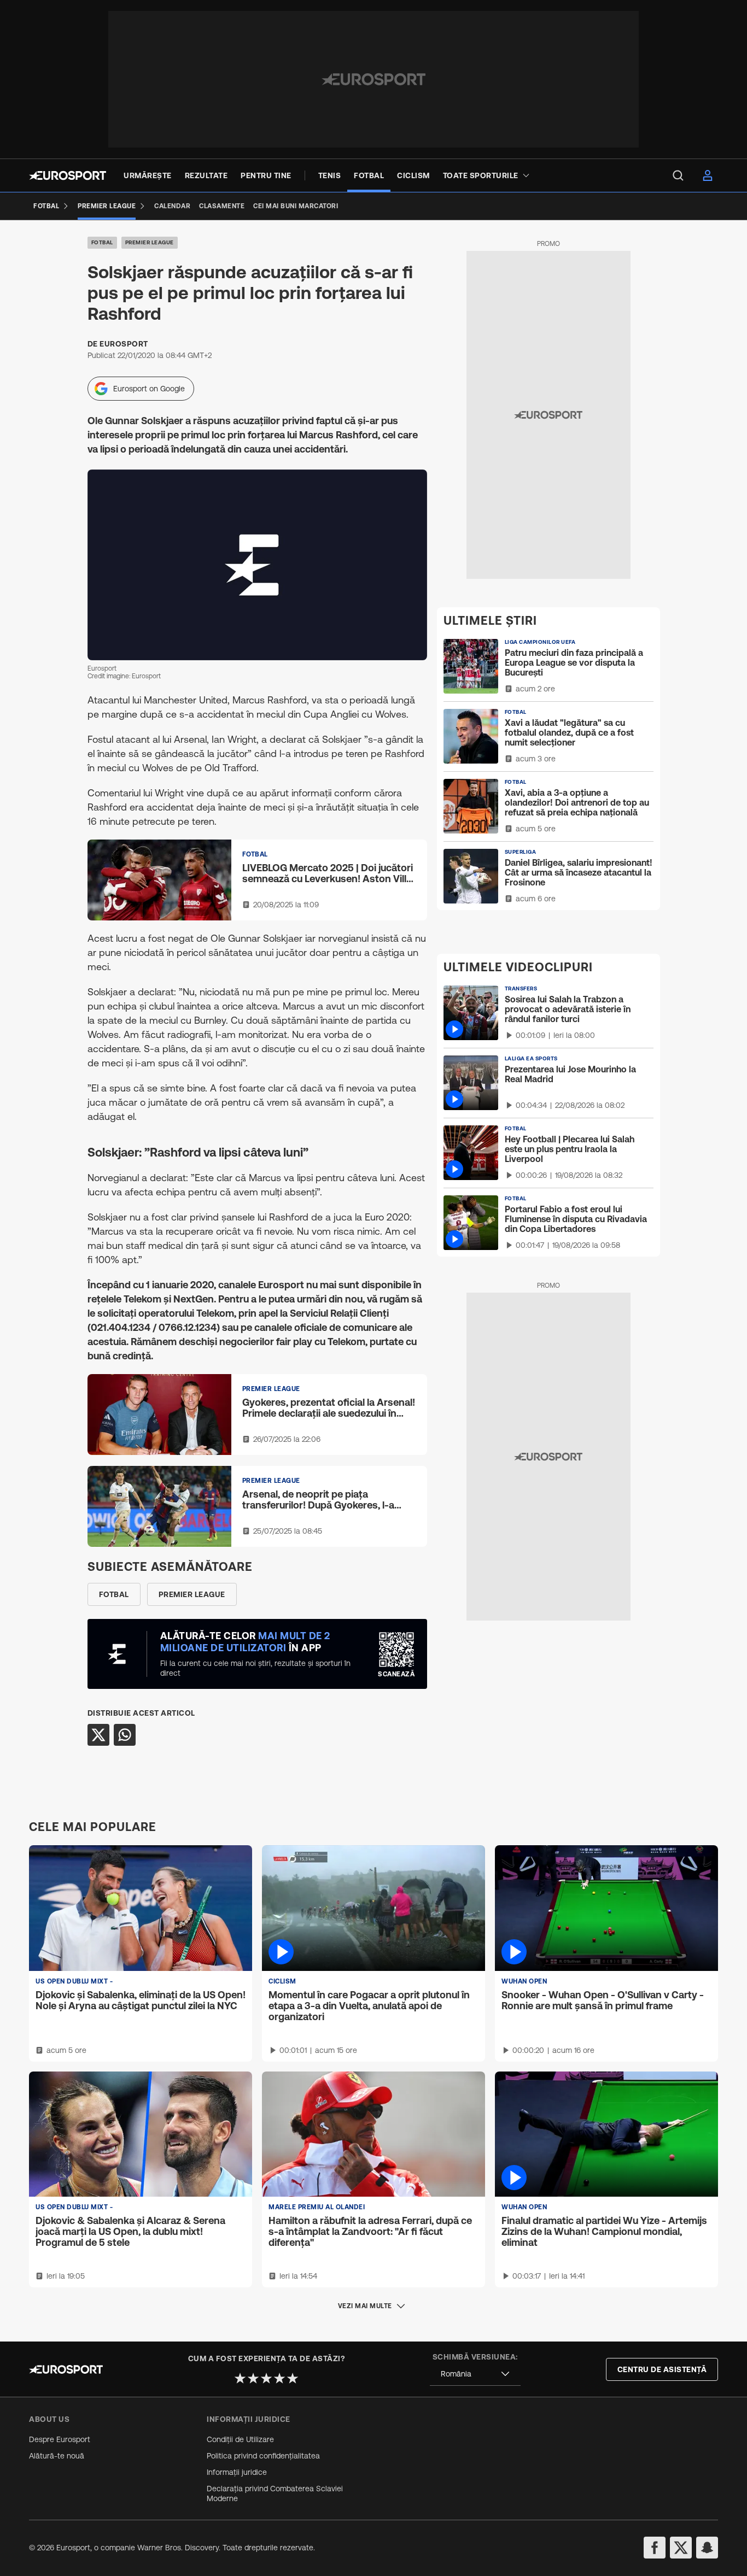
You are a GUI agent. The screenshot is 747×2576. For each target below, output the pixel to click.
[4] (279, 2378)
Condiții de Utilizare (240, 2439)
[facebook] (655, 2548)
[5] (293, 2378)
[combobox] (475, 2374)
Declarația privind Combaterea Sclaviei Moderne (275, 2493)
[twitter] (681, 2548)
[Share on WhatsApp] (125, 1735)
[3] (266, 2378)
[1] (240, 2378)
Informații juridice (237, 2472)
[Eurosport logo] (68, 175)
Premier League (150, 242)
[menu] (678, 175)
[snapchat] (707, 2548)
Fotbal (102, 242)
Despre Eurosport (60, 2439)
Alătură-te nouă (57, 2456)
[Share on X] (98, 1735)
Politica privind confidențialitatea (263, 2456)
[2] (253, 2378)
